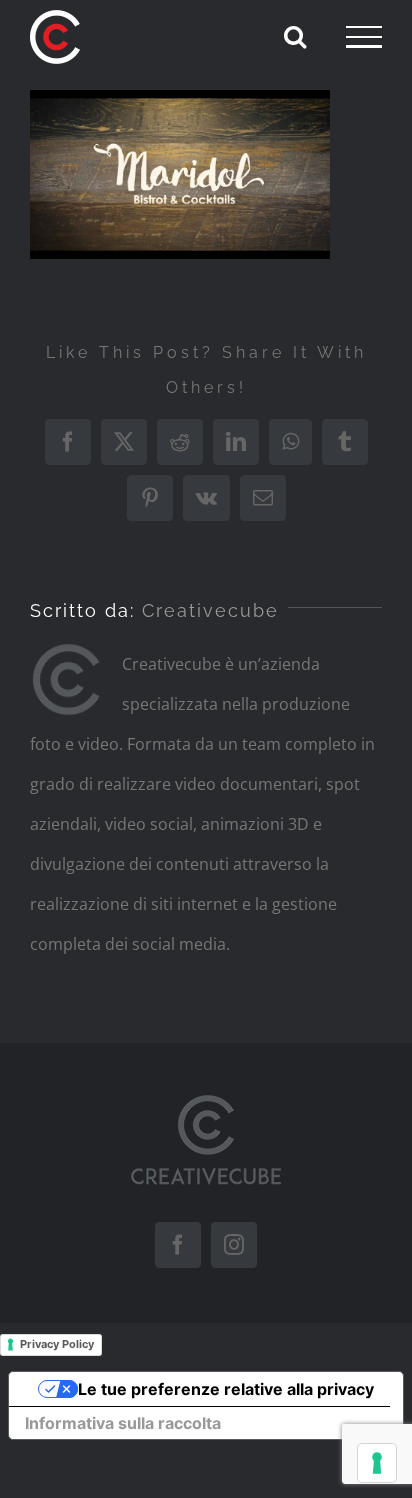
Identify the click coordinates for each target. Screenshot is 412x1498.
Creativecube (210, 610)
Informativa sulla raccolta (123, 1423)
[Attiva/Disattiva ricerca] (295, 36)
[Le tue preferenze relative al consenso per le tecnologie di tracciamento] (377, 1463)
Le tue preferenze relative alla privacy (226, 1389)
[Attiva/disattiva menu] (364, 37)
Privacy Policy (57, 1344)
